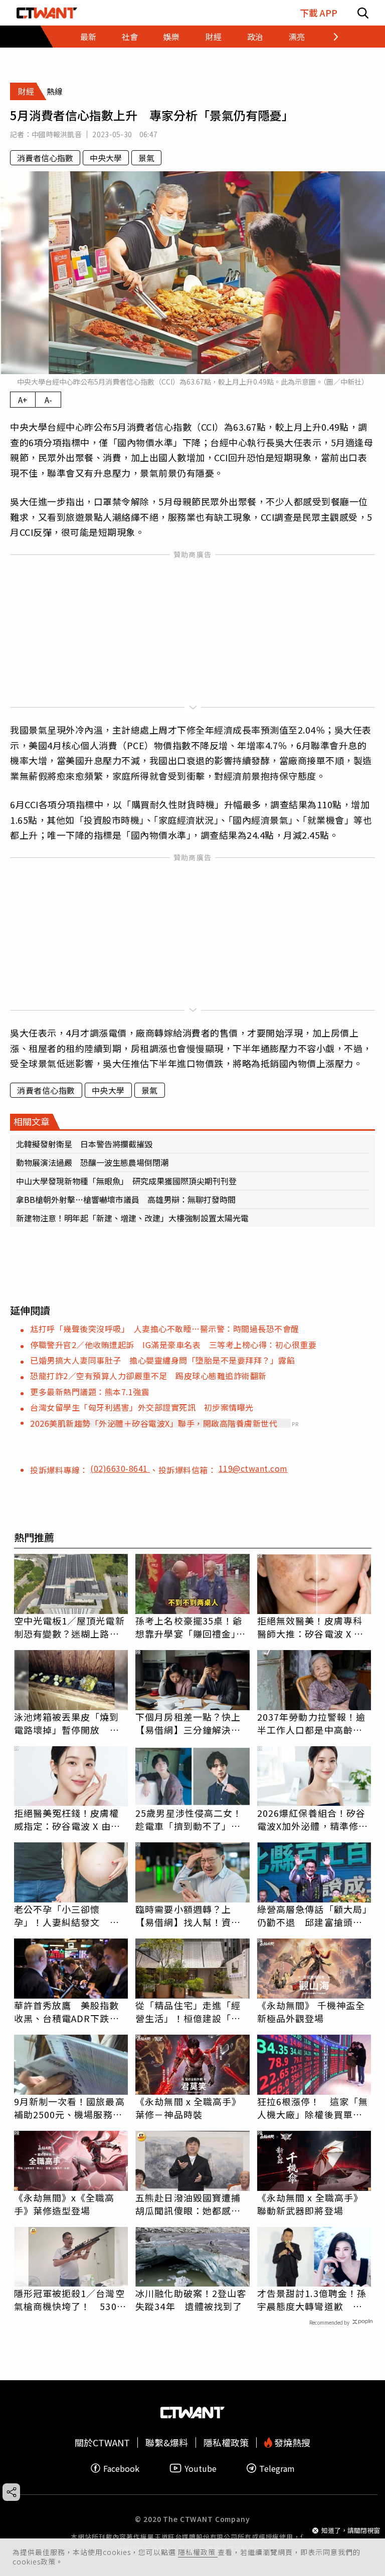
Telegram (277, 2468)
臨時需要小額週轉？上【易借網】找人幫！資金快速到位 (188, 1915)
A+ (23, 400)
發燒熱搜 (291, 2443)
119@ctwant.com (253, 1468)
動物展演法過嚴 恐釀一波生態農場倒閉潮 (92, 1162)
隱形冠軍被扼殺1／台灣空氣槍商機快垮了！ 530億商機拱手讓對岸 (70, 2300)
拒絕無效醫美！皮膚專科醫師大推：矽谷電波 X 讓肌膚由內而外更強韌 (310, 1627)
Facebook (121, 2468)
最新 (88, 37)
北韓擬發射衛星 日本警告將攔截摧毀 (84, 1144)
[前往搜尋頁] (363, 13)
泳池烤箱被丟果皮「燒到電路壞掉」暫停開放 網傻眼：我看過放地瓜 (67, 1723)
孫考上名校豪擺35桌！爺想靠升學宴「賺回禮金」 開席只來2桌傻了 (190, 1627)
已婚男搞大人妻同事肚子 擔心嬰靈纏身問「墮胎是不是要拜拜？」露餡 (162, 1360)
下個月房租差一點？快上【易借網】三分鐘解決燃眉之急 (188, 1723)
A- (48, 400)
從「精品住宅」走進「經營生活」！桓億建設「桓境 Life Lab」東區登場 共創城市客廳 (189, 2012)
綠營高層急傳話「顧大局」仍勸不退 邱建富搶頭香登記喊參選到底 (312, 1915)
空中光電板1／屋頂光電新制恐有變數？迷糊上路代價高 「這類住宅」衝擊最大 (69, 1627)
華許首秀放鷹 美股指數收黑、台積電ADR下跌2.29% (67, 2012)
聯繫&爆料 (167, 2443)
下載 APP (319, 13)
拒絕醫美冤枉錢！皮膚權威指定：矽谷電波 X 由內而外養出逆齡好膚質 (67, 1819)
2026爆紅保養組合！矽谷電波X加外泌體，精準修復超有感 (313, 1819)
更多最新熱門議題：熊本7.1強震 (90, 1392)
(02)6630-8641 (120, 1468)
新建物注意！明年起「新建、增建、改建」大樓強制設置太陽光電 (132, 1218)
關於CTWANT (102, 2443)
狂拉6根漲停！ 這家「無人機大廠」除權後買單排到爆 (313, 2108)
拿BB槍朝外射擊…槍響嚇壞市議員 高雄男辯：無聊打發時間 (126, 1199)
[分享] (11, 2492)
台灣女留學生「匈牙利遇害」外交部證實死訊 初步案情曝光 (142, 1407)
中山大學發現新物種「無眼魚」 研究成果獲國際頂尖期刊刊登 (126, 1181)
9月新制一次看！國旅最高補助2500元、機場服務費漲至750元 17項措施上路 (71, 2108)
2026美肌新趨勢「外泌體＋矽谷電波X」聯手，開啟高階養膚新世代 (154, 1423)
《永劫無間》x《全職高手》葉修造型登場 (64, 2204)
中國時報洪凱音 (57, 134)
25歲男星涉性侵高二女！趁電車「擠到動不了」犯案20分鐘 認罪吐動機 (189, 1819)
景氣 (146, 158)
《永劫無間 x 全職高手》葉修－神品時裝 (188, 2108)
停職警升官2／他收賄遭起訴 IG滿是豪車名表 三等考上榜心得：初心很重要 (173, 1345)
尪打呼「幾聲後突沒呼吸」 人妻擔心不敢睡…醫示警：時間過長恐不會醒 (165, 1329)
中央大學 (106, 158)
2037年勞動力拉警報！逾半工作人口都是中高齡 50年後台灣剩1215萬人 (311, 1723)
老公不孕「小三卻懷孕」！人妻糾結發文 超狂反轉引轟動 (67, 1915)
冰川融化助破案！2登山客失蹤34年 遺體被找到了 (191, 2300)
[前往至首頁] (47, 13)
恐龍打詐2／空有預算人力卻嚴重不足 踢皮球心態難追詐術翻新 (148, 1376)
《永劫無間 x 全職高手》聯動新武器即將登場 (310, 2204)
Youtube (201, 2468)
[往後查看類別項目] (330, 37)
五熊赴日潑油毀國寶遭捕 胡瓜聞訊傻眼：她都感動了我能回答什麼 (192, 2204)
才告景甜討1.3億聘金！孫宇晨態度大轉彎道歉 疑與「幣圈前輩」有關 (312, 2300)
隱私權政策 (198, 2552)
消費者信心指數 (45, 158)
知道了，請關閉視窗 (351, 2530)
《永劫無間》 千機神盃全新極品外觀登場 (311, 2012)
